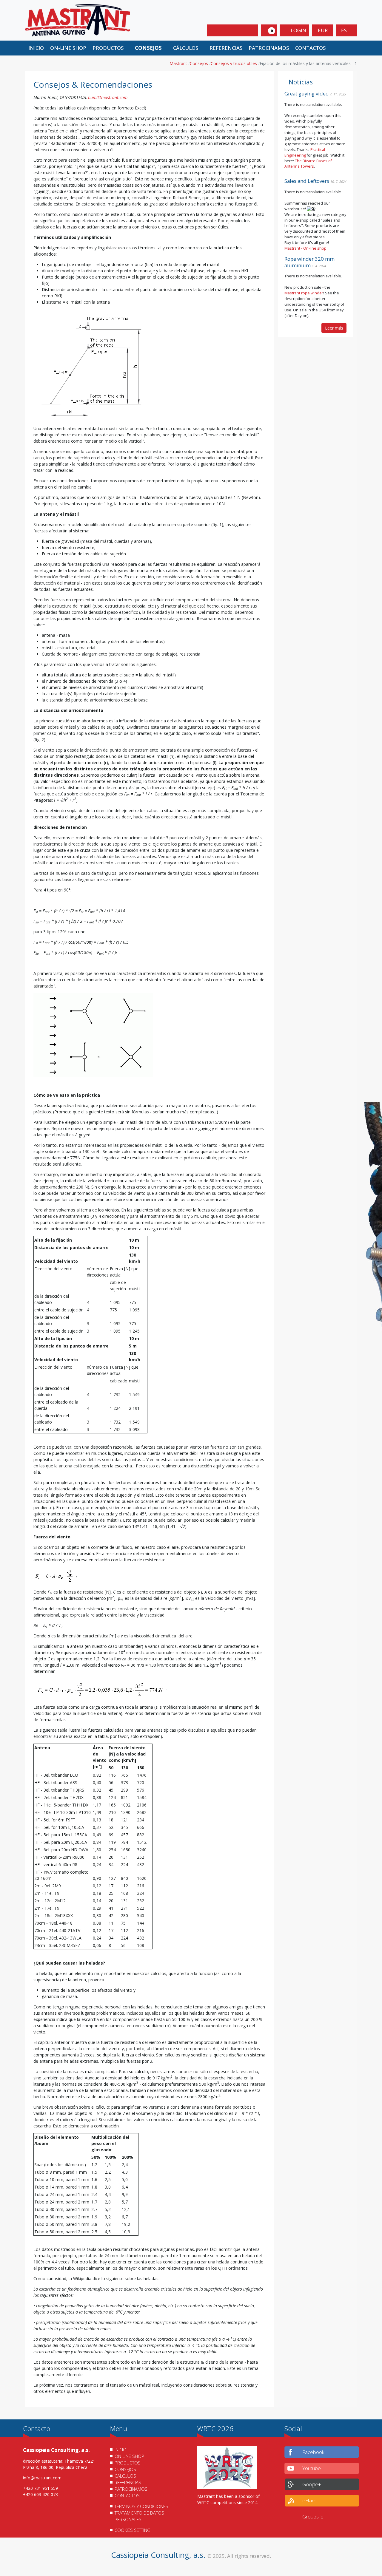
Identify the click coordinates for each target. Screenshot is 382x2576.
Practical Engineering (305, 152)
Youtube (312, 2468)
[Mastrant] (78, 20)
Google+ (312, 2484)
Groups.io (313, 2516)
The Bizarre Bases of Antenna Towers (308, 164)
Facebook (313, 2452)
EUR (323, 30)
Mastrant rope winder (304, 293)
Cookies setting (133, 2530)
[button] (110, 48)
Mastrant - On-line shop (305, 248)
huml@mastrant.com (108, 97)
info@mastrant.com (42, 2478)
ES (345, 30)
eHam (309, 2500)
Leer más (334, 328)
